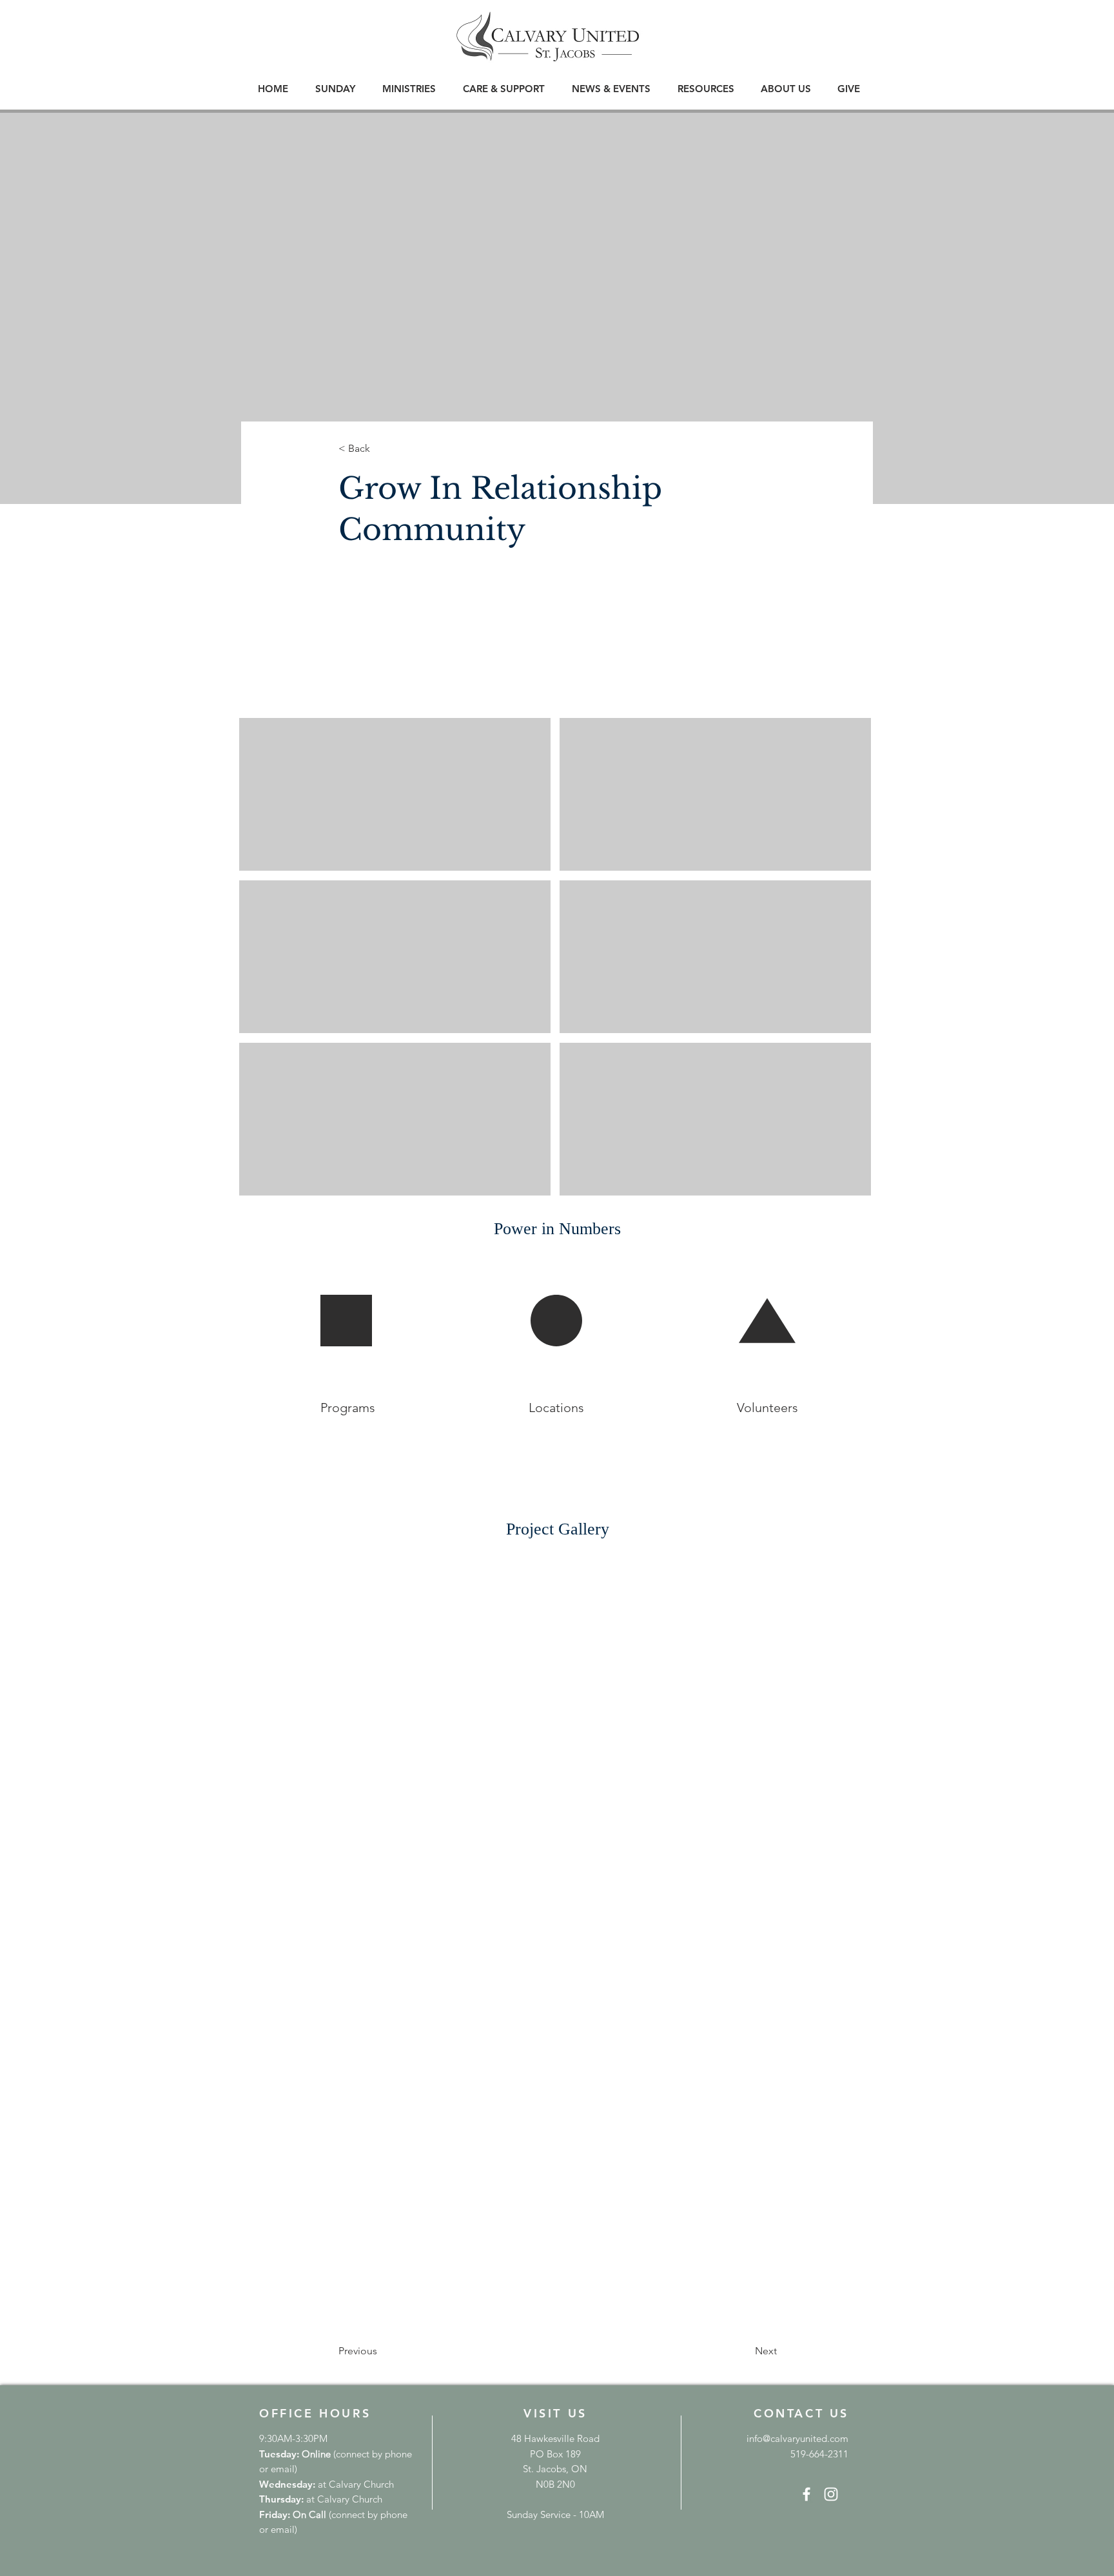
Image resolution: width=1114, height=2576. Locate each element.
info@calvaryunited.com (797, 2438)
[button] (335, 89)
